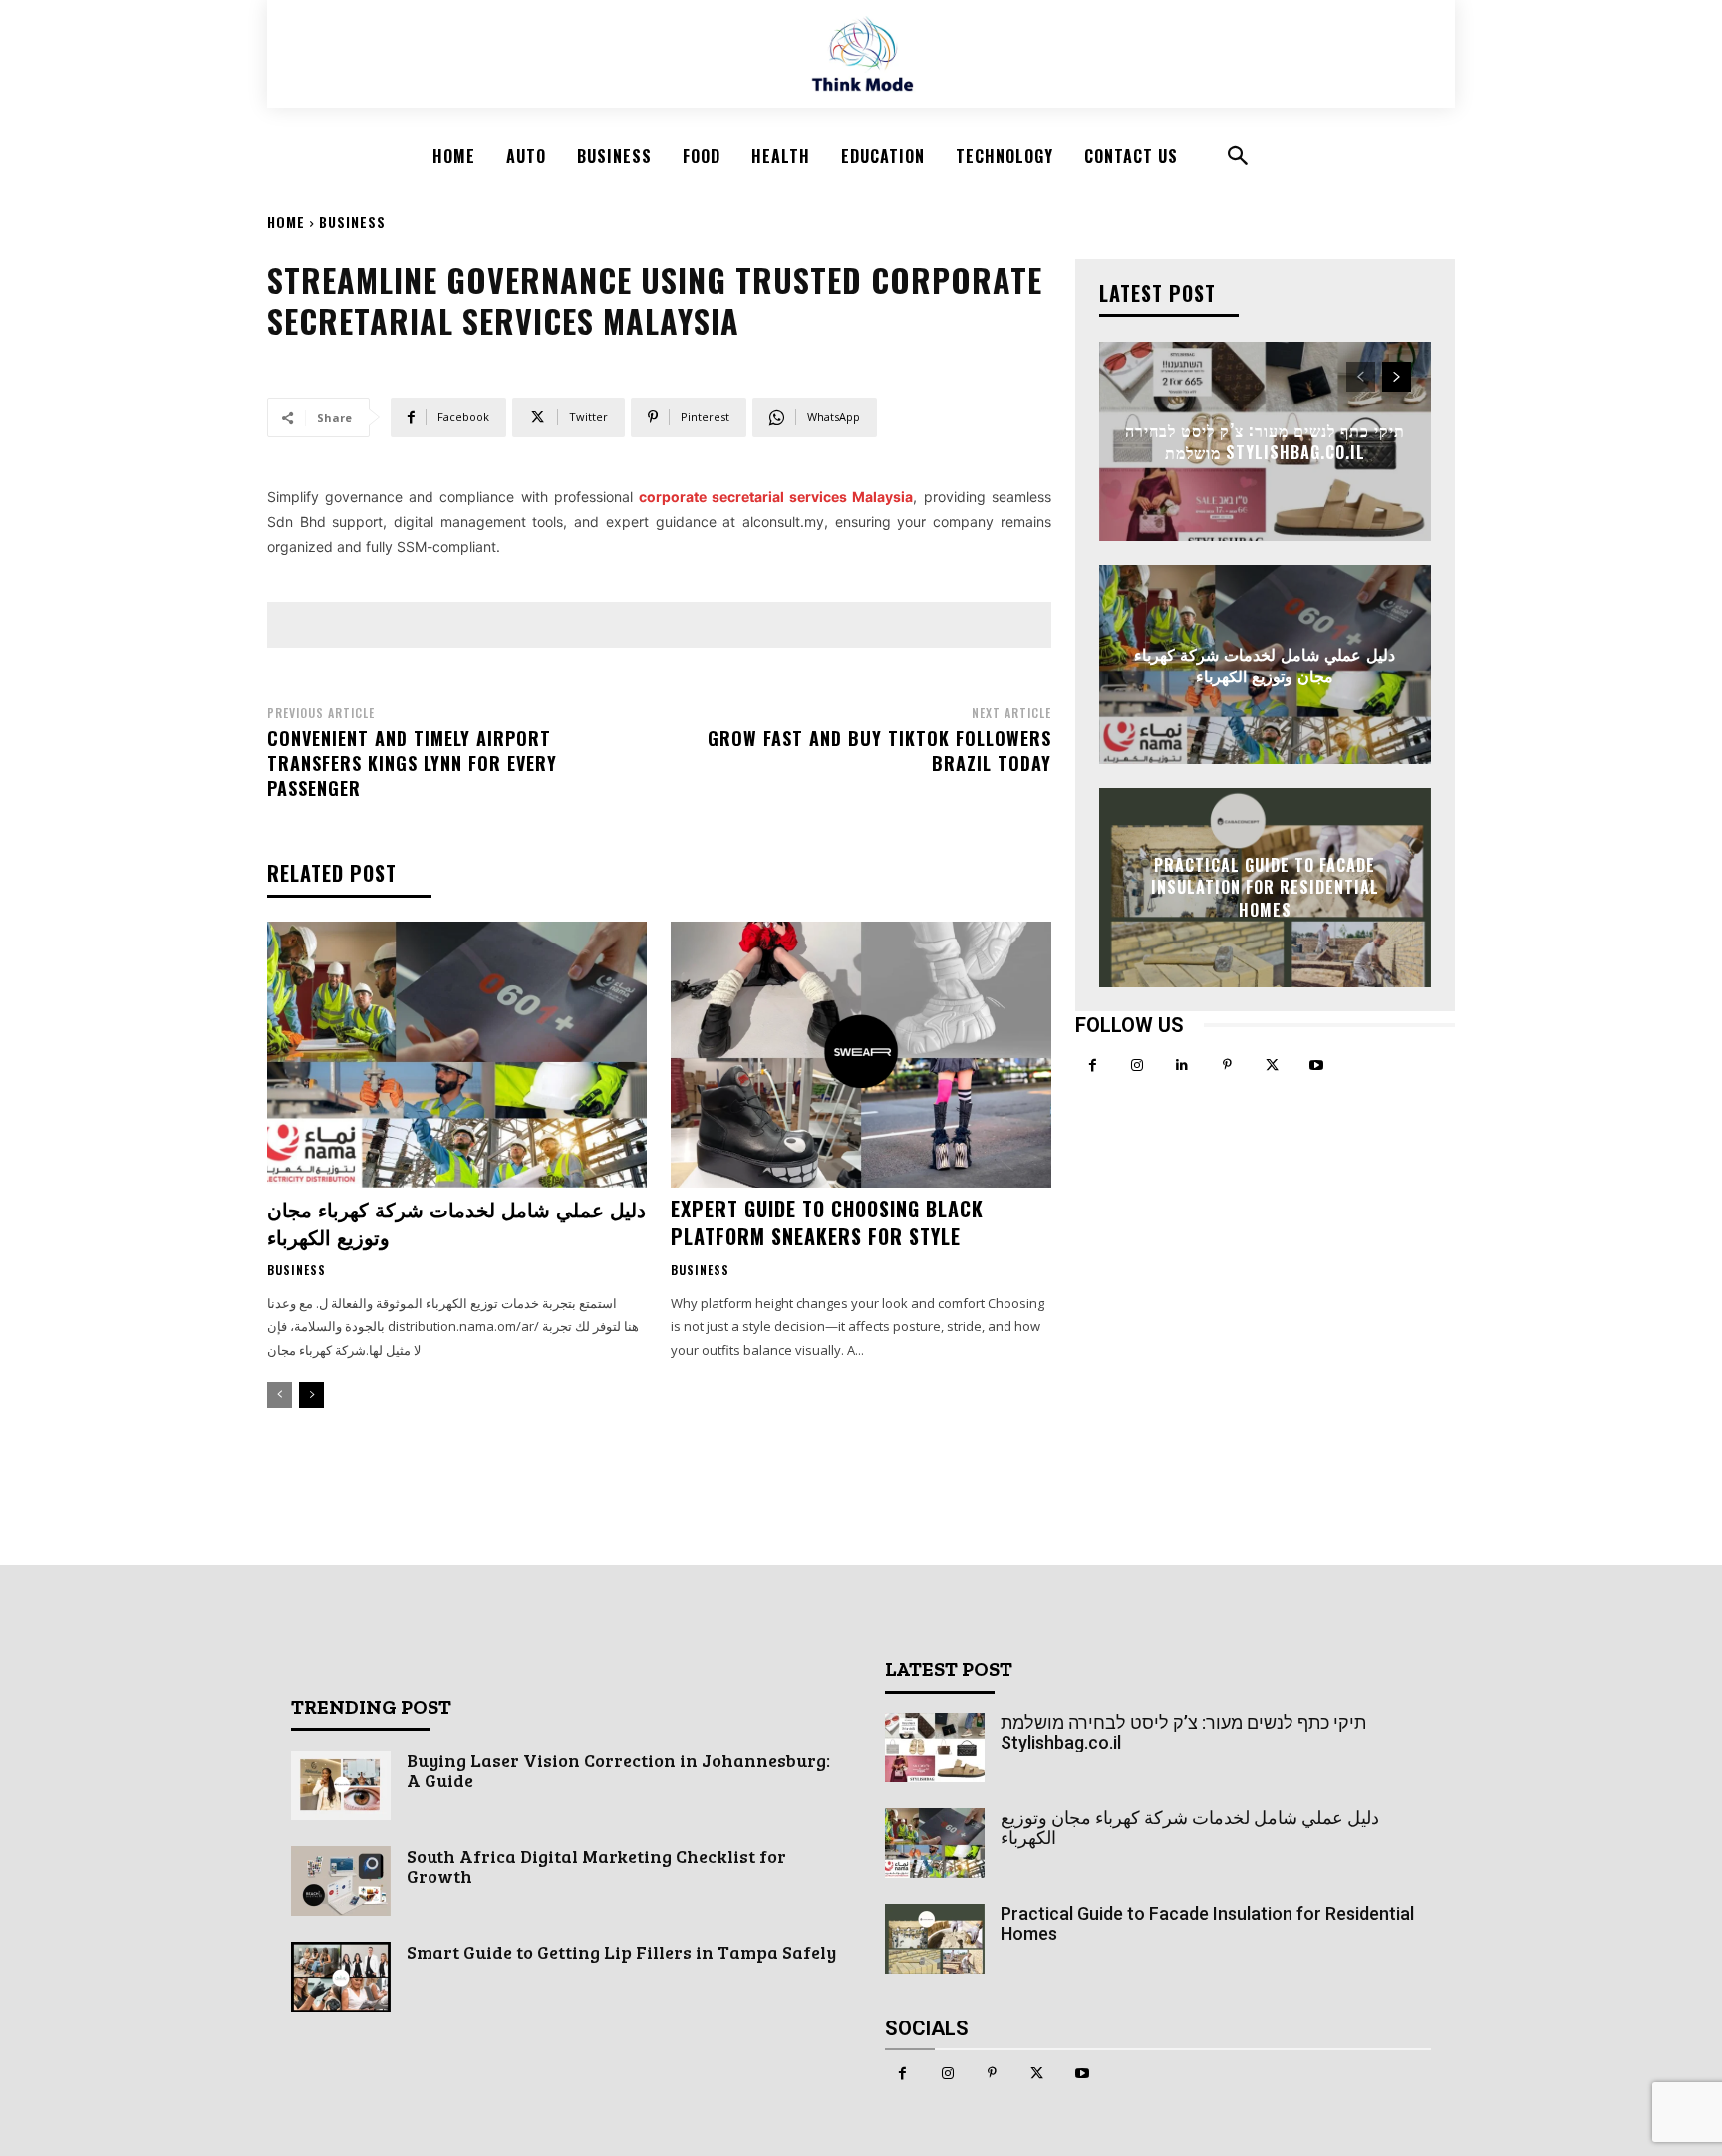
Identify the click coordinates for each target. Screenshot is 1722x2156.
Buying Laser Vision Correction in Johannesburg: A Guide (618, 1770)
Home (286, 222)
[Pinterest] (1227, 1066)
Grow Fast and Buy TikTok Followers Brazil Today (879, 751)
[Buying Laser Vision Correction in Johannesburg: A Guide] (341, 1785)
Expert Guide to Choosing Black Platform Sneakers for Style (827, 1222)
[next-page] (311, 1395)
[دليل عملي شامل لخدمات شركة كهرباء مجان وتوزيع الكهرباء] (457, 1055)
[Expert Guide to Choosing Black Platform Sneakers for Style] (861, 1055)
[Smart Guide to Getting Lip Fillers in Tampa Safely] (341, 1977)
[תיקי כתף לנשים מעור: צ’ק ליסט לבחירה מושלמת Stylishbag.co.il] (935, 1748)
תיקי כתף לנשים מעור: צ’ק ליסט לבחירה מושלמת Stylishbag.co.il (1265, 440)
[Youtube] (1317, 1066)
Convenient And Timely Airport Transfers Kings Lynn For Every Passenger (412, 763)
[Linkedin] (1182, 1066)
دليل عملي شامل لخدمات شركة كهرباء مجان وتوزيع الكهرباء (456, 1222)
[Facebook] (1093, 1066)
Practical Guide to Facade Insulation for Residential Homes (1265, 887)
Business (352, 222)
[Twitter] (1272, 1066)
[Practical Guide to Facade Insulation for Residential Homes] (935, 1939)
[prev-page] (280, 1395)
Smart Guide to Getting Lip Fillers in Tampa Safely (621, 1952)
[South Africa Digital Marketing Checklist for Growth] (341, 1881)
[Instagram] (1138, 1066)
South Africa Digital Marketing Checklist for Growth (596, 1866)
